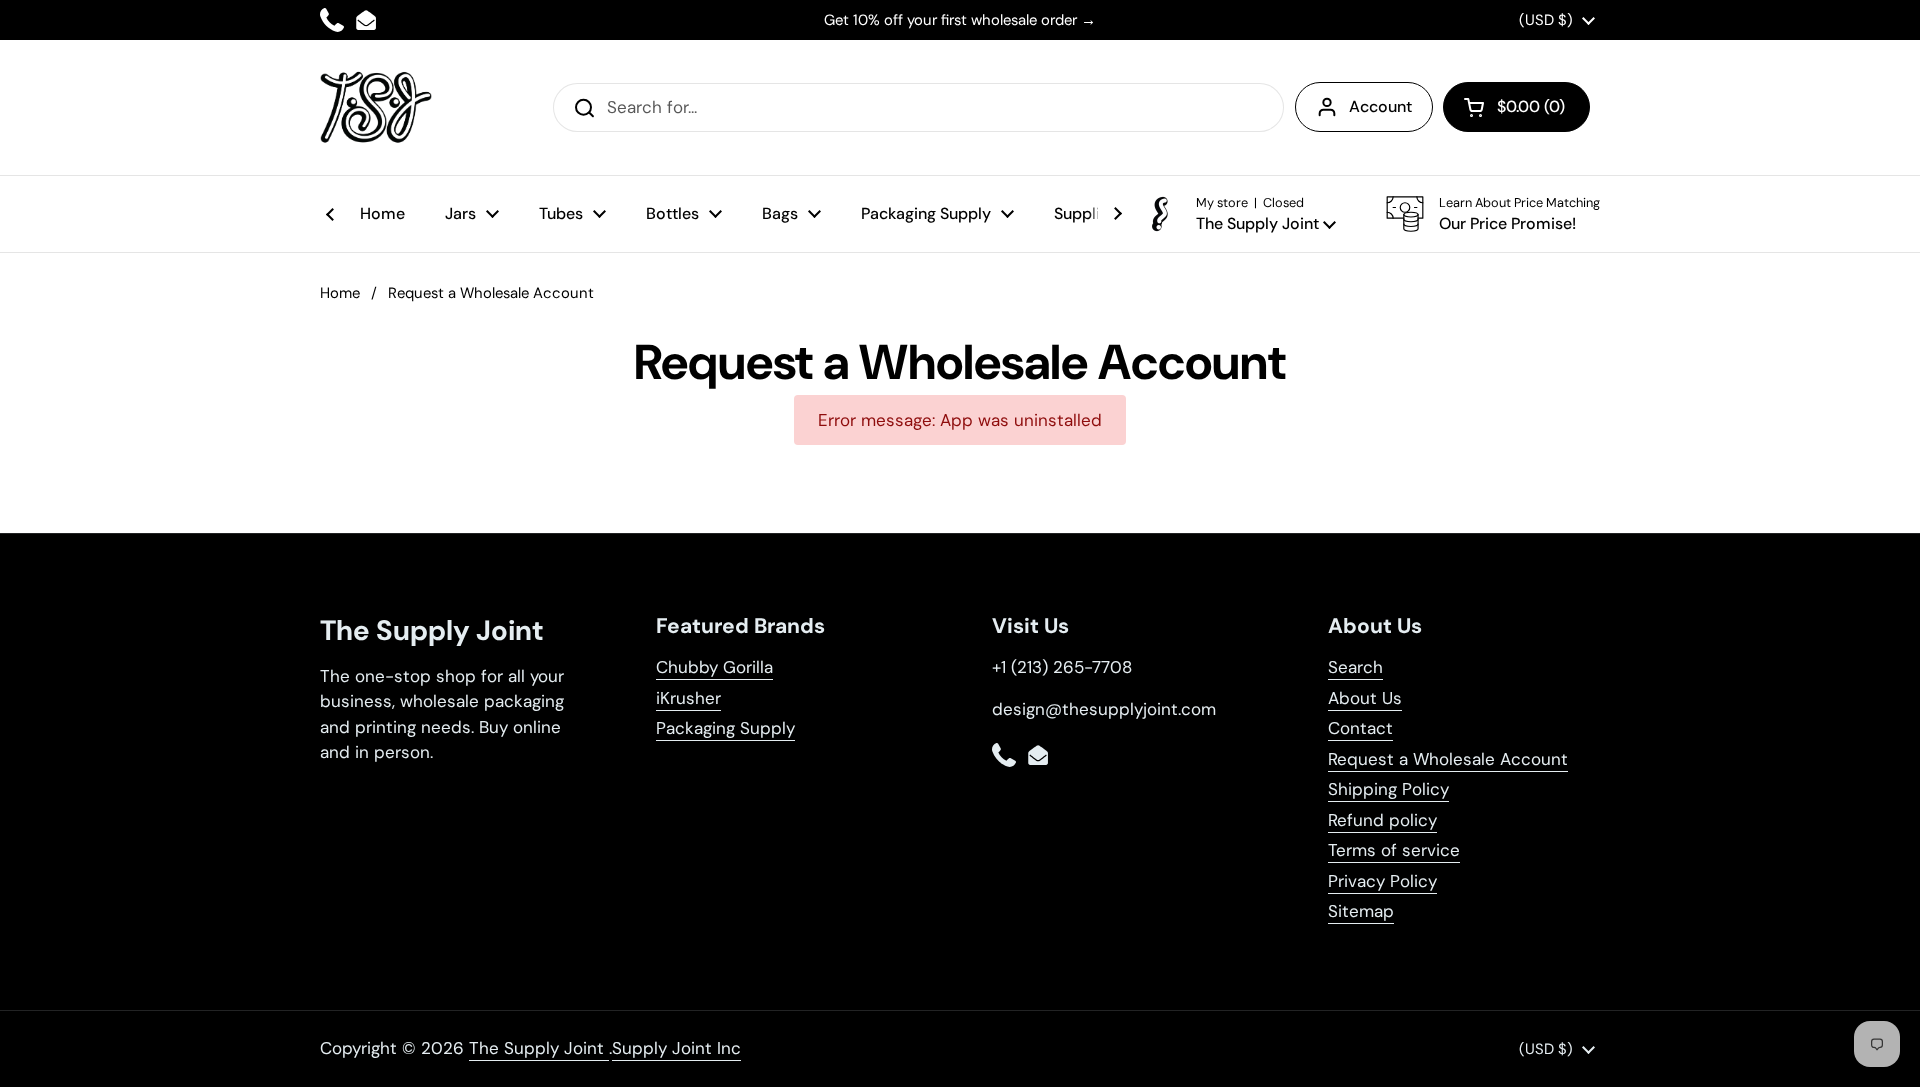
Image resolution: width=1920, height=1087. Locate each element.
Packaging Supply (725, 728)
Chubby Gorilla (714, 667)
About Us (1365, 698)
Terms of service (1394, 850)
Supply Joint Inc (676, 1048)
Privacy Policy (1382, 881)
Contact (1360, 728)
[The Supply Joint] (376, 107)
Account (1380, 106)
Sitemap (1361, 911)
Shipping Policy (1388, 789)
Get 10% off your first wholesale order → (960, 20)
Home (340, 293)
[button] (1516, 107)
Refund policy (1382, 820)
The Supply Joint (539, 1048)
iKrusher (688, 698)
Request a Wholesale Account (1448, 759)
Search (1355, 667)
